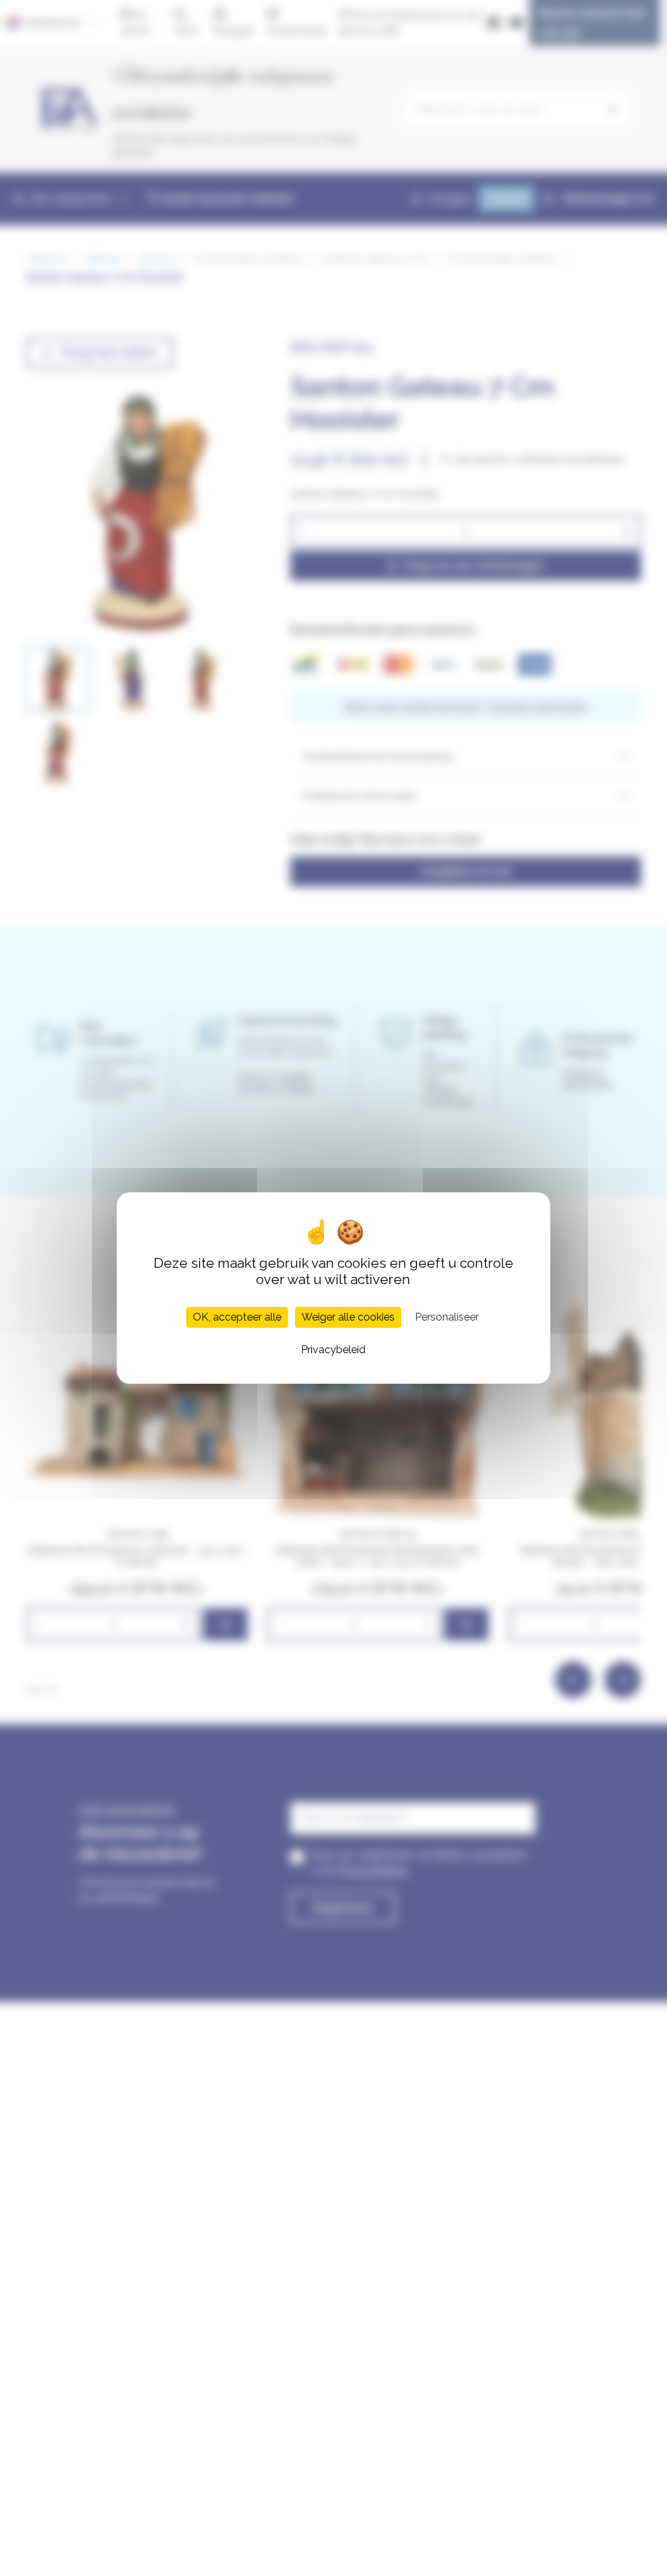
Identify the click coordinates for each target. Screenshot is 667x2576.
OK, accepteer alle (237, 1317)
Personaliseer (447, 1317)
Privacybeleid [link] (333, 1350)
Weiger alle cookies (348, 1317)
